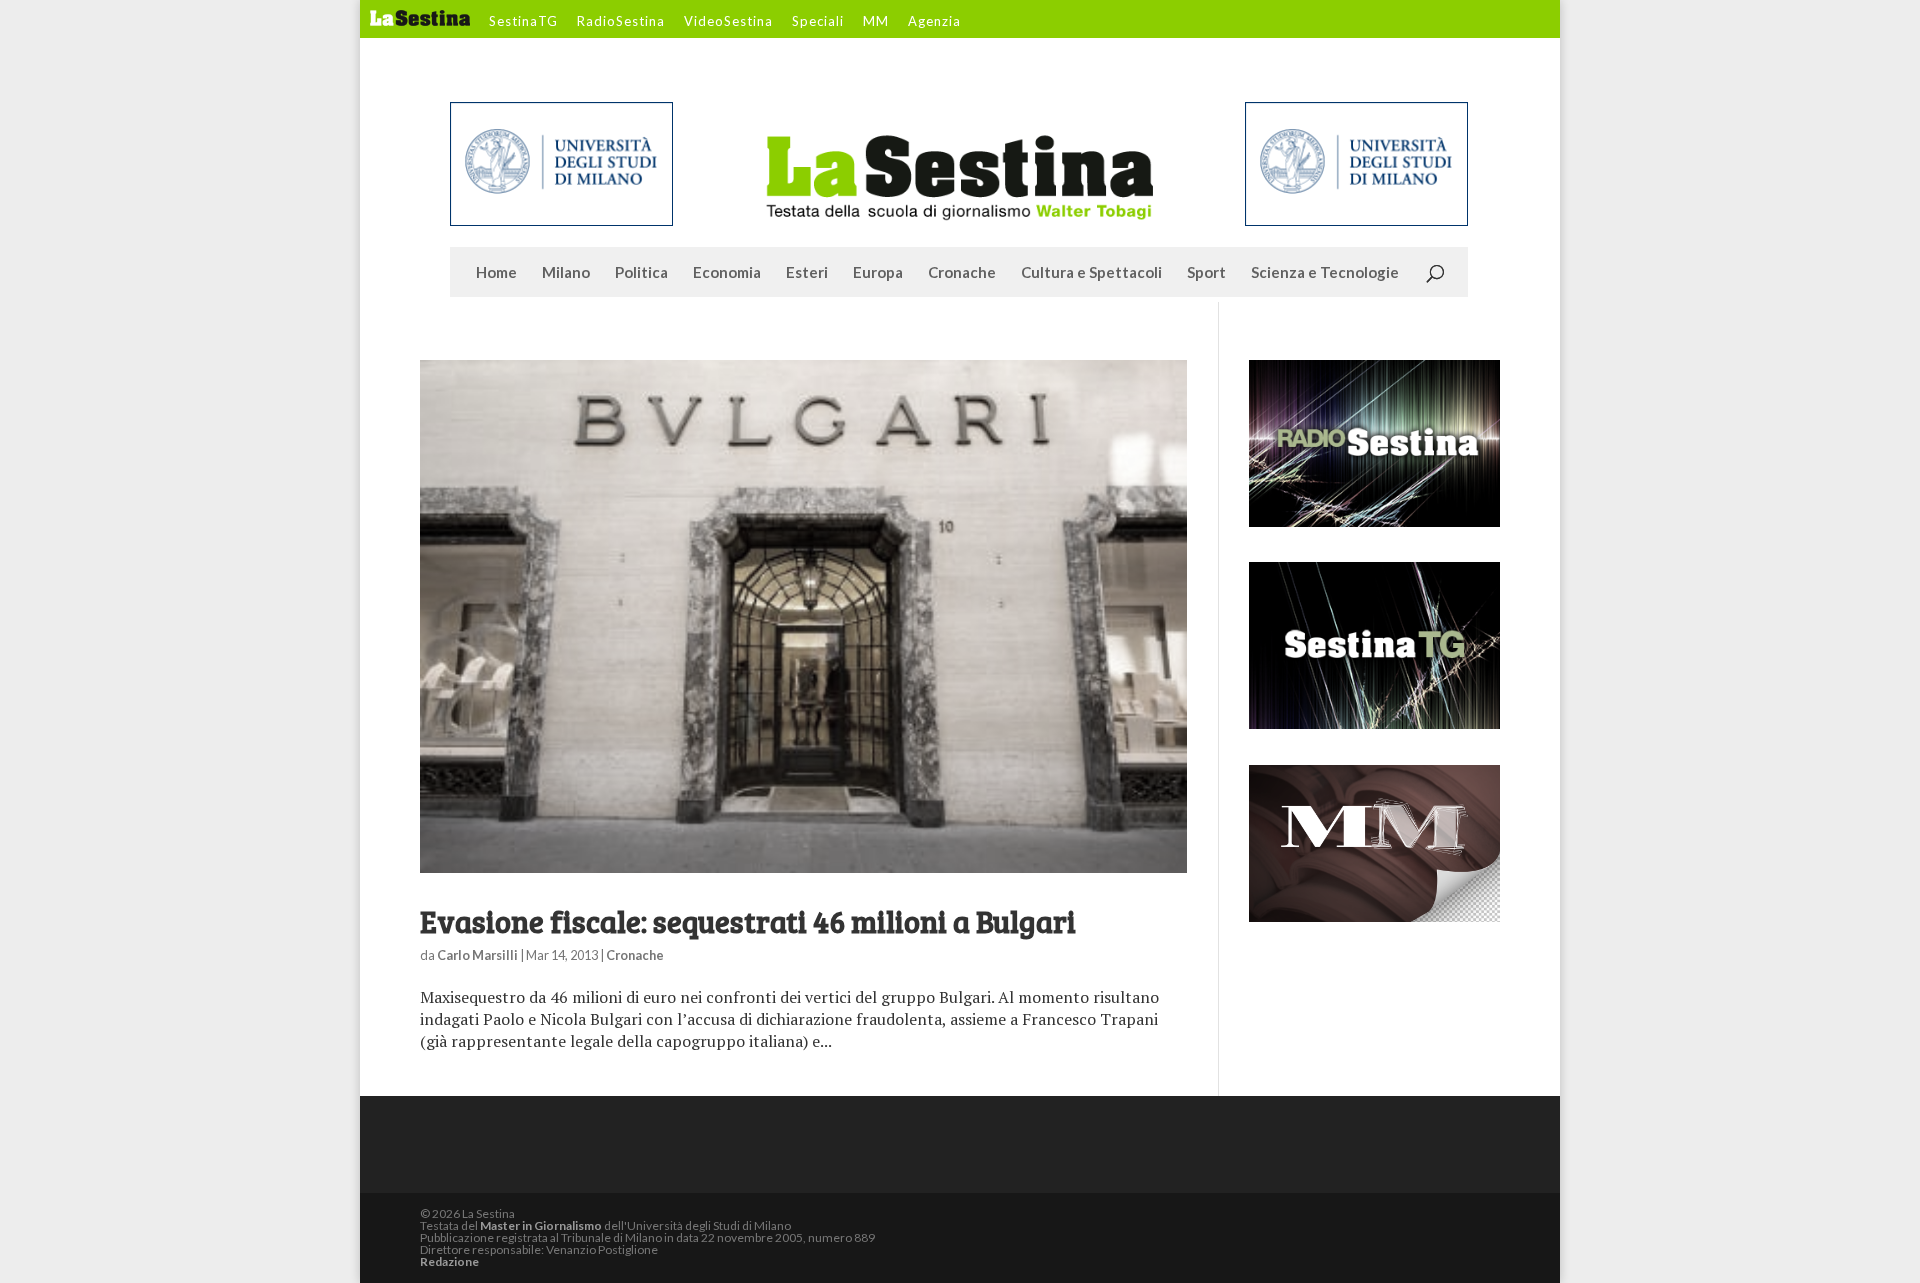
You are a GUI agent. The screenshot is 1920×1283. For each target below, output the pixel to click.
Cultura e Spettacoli (1091, 273)
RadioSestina (621, 22)
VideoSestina (728, 22)
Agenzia (934, 22)
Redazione (449, 1261)
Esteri (807, 273)
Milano (566, 273)
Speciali (818, 22)
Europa (878, 273)
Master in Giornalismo (541, 1225)
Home (496, 273)
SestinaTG (523, 22)
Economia (727, 273)
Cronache (962, 273)
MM (876, 22)
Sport (1206, 273)
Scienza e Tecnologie (1325, 273)
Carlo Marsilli (477, 955)
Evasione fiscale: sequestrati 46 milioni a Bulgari (748, 921)
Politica (641, 273)
